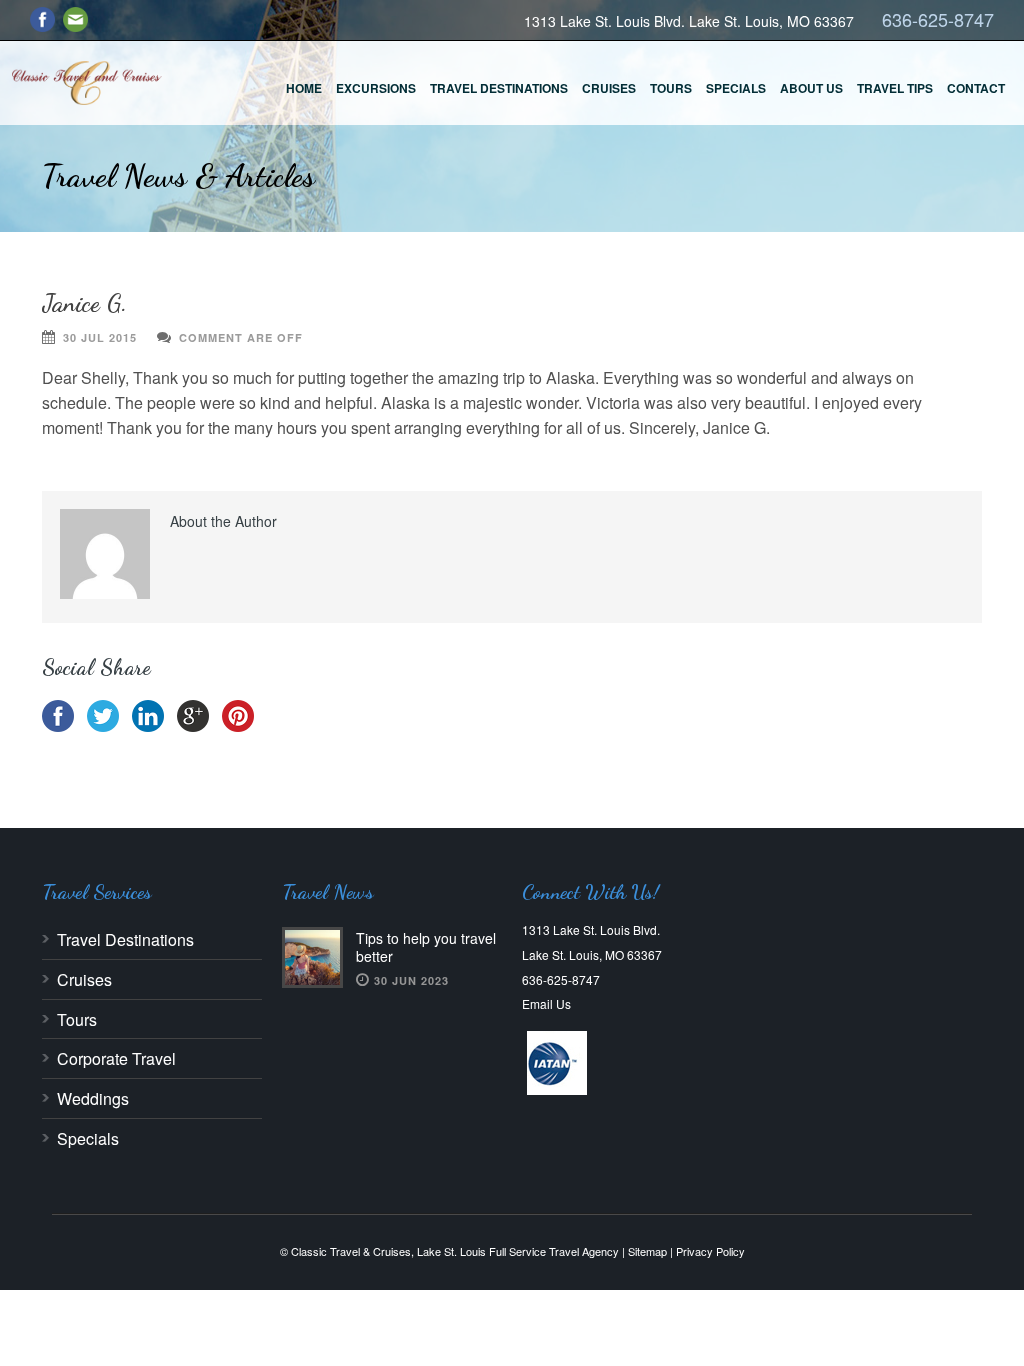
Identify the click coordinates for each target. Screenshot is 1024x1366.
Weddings (93, 1098)
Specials (736, 88)
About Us (811, 88)
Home (304, 88)
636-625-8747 (938, 19)
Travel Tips (895, 88)
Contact (976, 88)
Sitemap (647, 1251)
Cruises (609, 88)
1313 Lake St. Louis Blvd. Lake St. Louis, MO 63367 (689, 21)
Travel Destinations (499, 88)
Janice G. (84, 303)
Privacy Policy (710, 1251)
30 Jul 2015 (100, 337)
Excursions (376, 88)
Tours (671, 88)
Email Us (546, 1003)
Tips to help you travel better (426, 947)
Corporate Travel (116, 1058)
